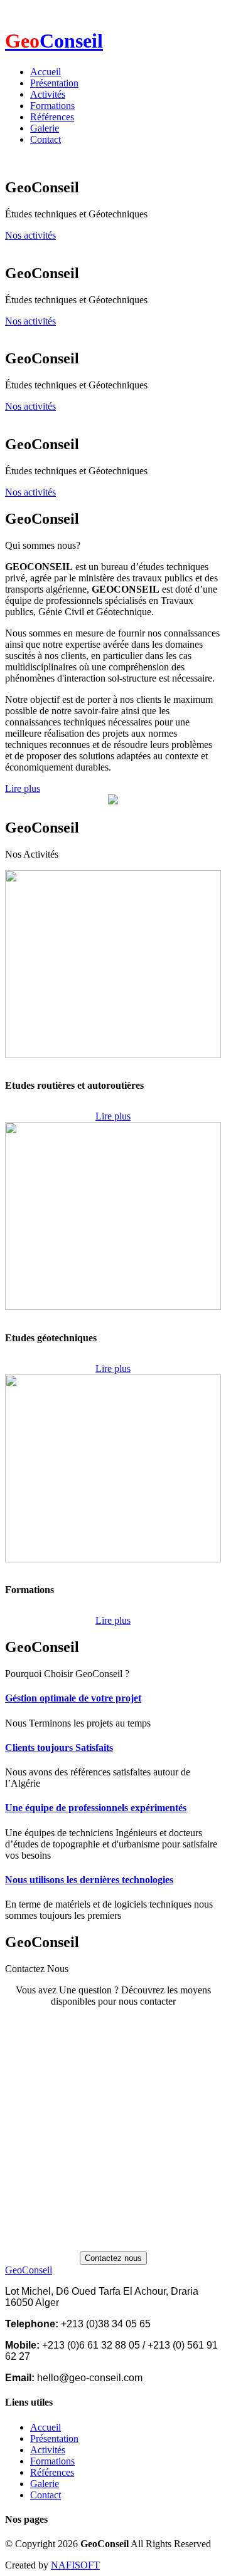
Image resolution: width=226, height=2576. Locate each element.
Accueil (46, 72)
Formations (52, 106)
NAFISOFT (75, 2565)
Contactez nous (113, 2258)
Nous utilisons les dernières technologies (89, 1880)
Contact (46, 139)
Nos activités (30, 235)
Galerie (45, 128)
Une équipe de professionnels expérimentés (96, 1808)
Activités (48, 94)
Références (52, 117)
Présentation (54, 83)
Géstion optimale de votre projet (73, 1698)
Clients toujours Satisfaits (59, 1748)
